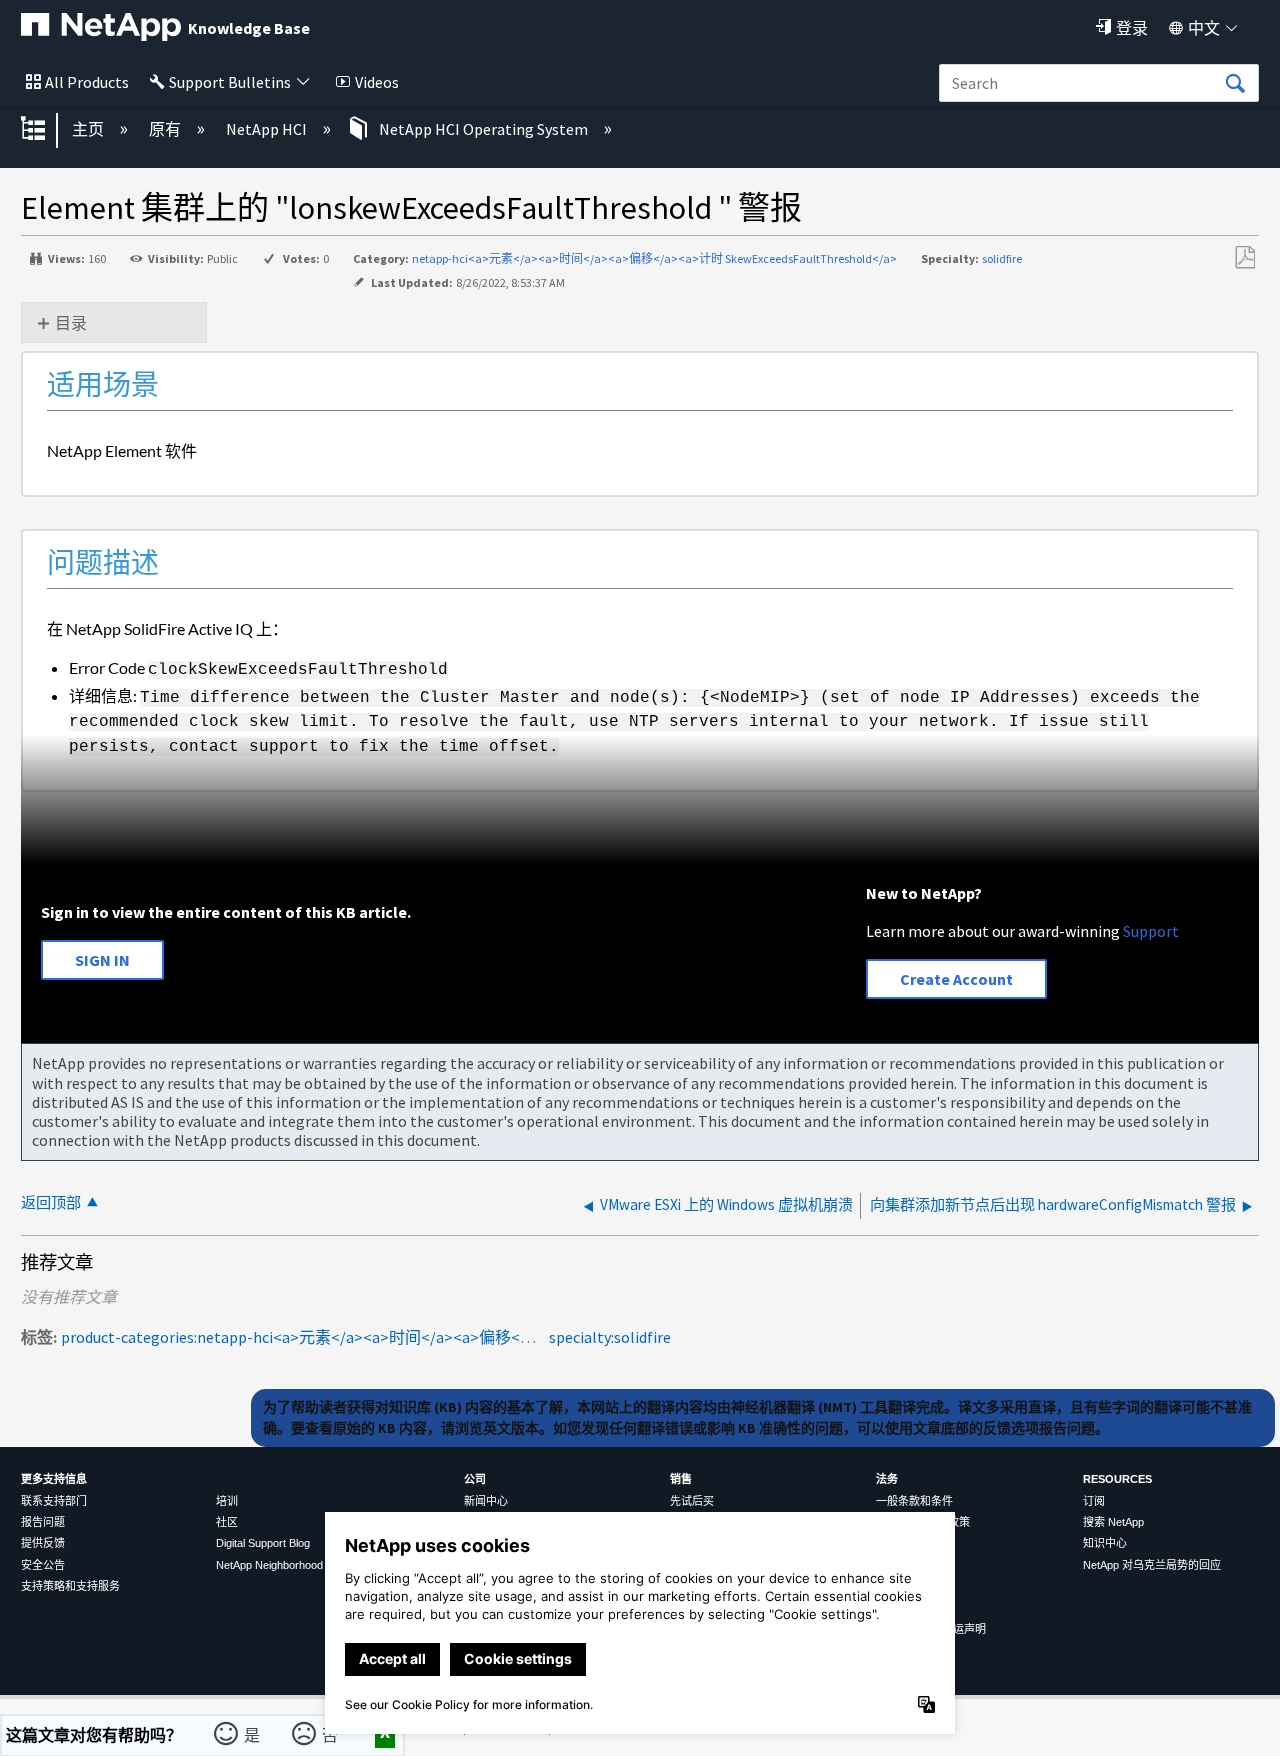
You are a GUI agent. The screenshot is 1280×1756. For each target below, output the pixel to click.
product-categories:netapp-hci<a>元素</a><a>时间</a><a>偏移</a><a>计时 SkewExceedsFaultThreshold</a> (446, 1337)
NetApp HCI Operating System (483, 129)
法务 (887, 1479)
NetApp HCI (268, 129)
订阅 (1094, 1501)
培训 (227, 1501)
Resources (1117, 1479)
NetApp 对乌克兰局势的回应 (1152, 1565)
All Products (87, 82)
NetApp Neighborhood (269, 1565)
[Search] (1235, 84)
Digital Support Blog (263, 1543)
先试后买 (692, 1501)
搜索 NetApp (1113, 1522)
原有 (166, 129)
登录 (1132, 28)
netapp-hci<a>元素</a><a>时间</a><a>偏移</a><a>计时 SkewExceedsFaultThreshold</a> (654, 258)
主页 (89, 129)
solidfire (1002, 258)
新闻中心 (486, 1501)
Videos (377, 82)
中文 (1204, 28)
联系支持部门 (54, 1501)
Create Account (956, 979)
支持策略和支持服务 (70, 1586)
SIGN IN (102, 960)
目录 (71, 323)
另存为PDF (1244, 258)
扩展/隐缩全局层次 (46, 130)
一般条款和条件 (914, 1501)
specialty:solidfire (610, 1337)
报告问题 (43, 1522)
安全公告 (43, 1565)
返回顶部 (51, 1202)
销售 (681, 1479)
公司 (475, 1479)
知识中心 (1105, 1543)
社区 (227, 1522)
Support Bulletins (230, 82)
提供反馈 (43, 1543)
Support (1151, 931)
